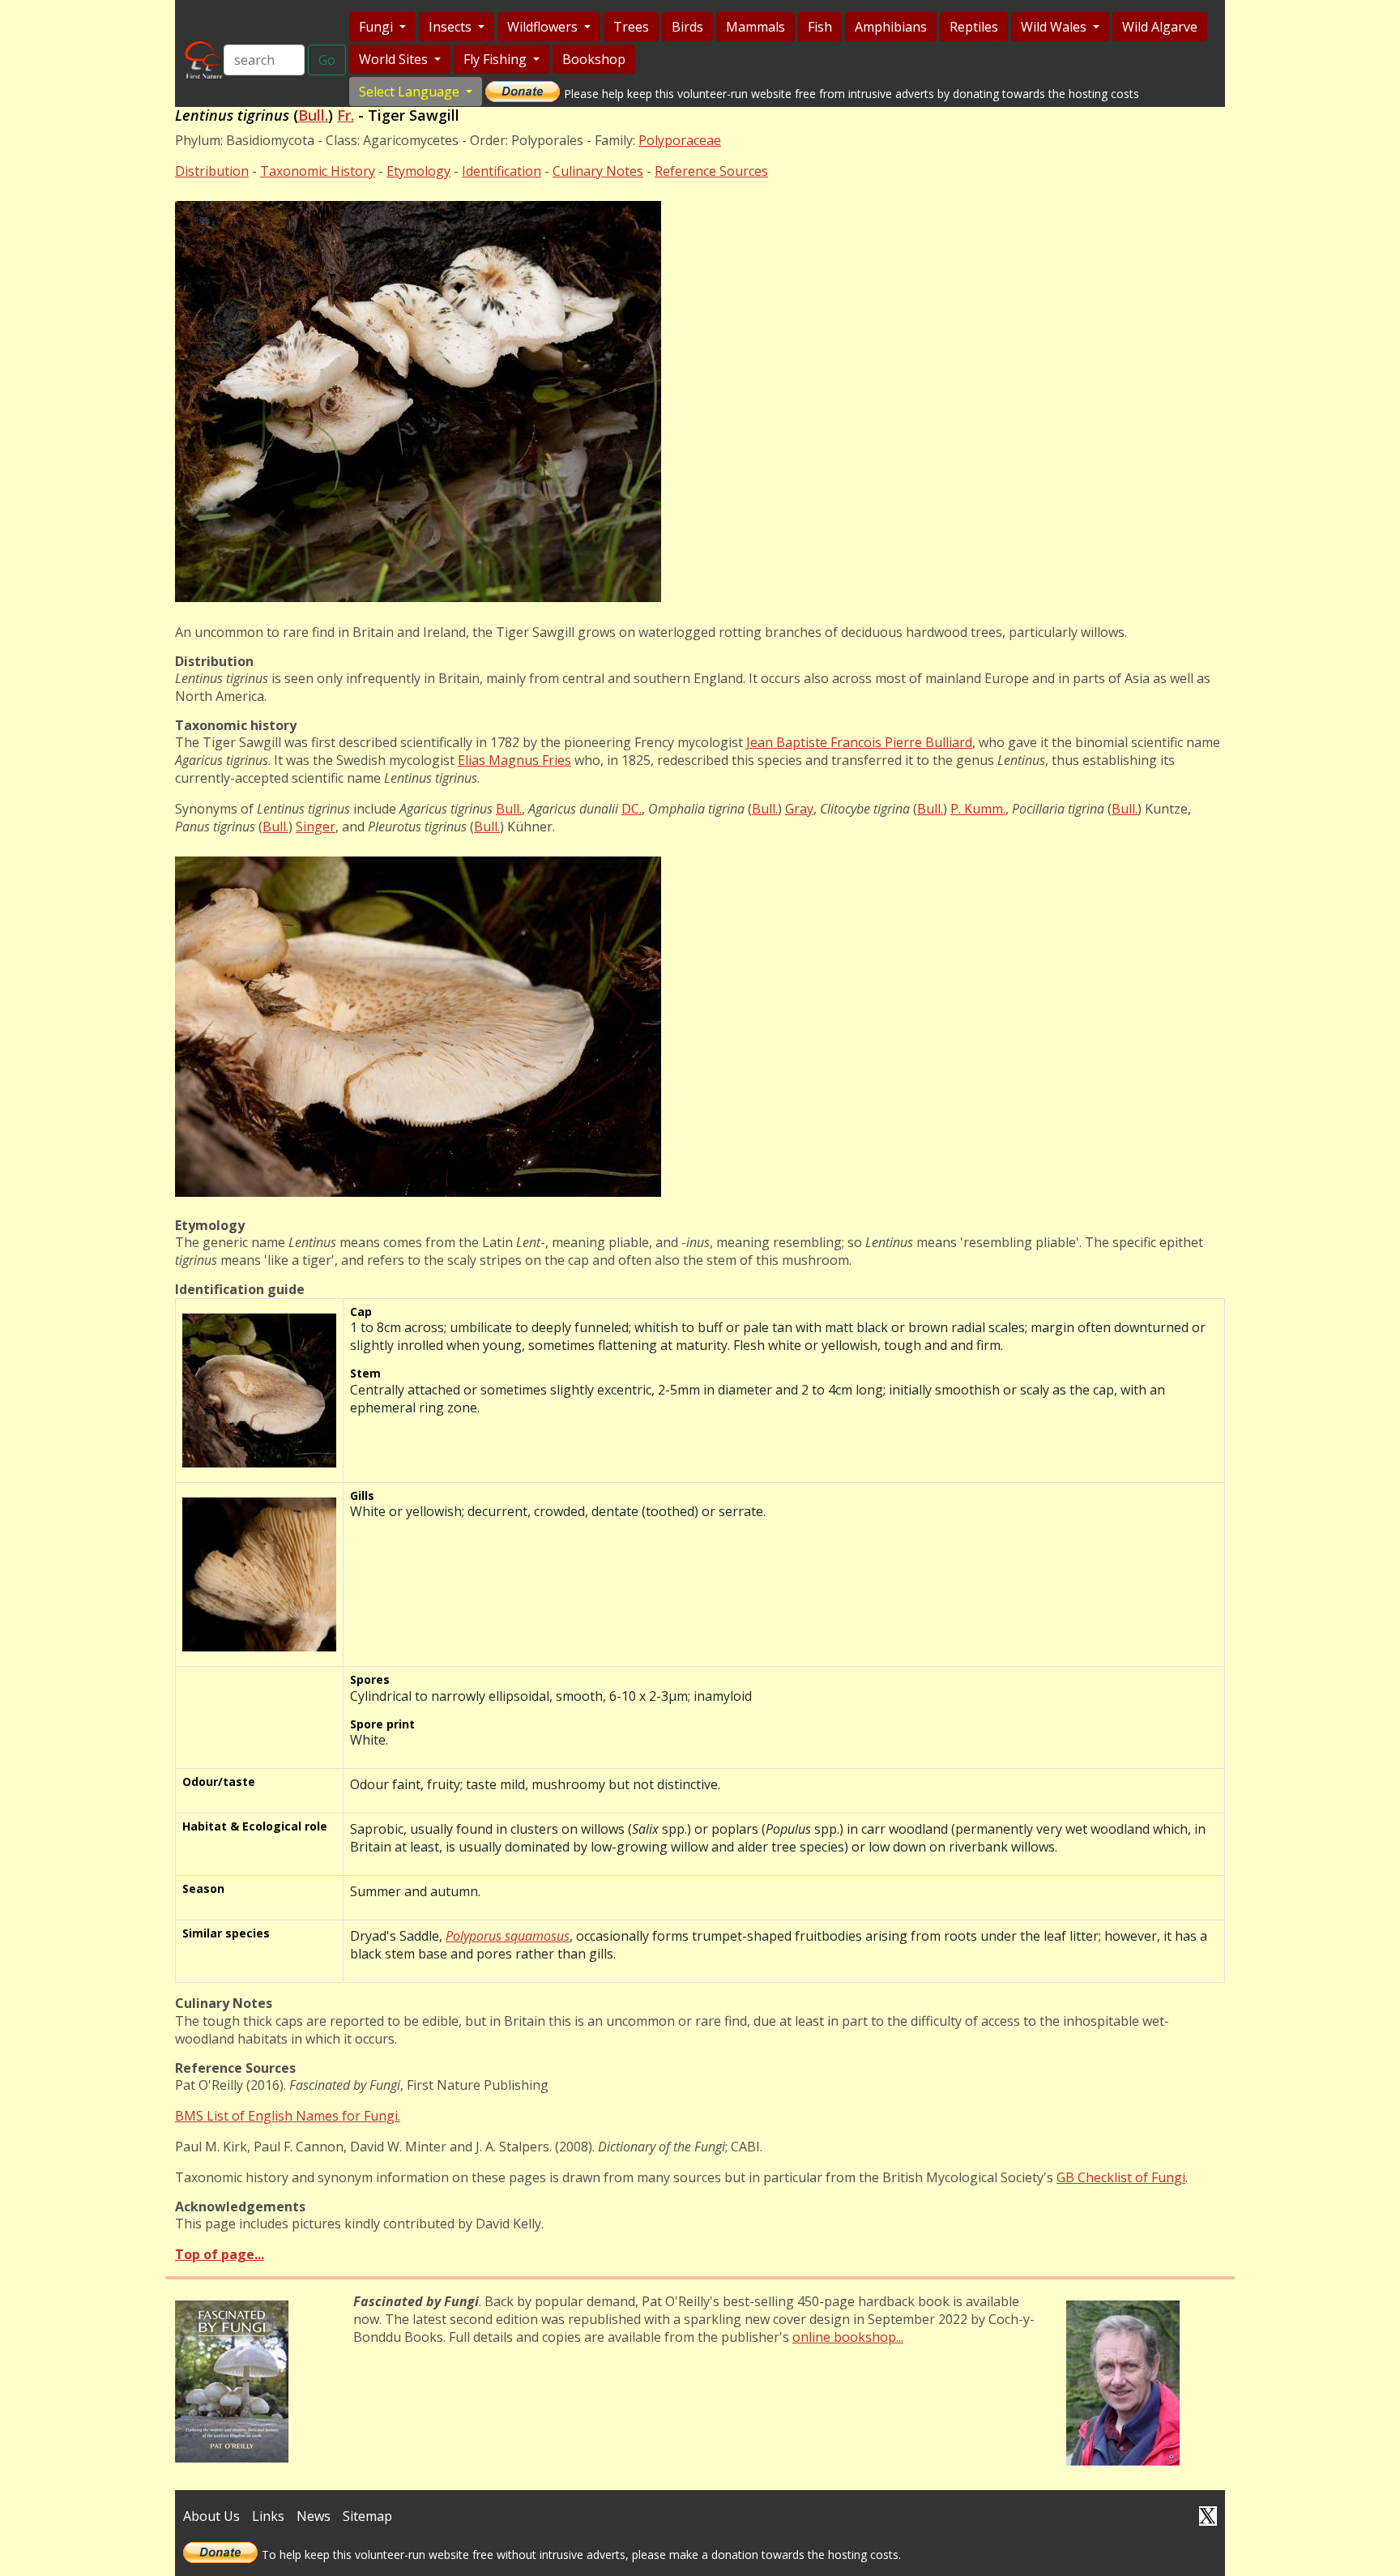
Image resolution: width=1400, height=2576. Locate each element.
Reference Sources (711, 171)
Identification (502, 171)
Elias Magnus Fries (514, 760)
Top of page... (220, 2254)
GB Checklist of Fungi (1121, 2177)
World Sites (395, 59)
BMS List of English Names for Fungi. (288, 2116)
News (314, 2516)
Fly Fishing (497, 59)
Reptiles (974, 27)
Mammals (755, 27)
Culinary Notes (598, 171)
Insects (452, 27)
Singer (316, 827)
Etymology (418, 171)
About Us (211, 2516)
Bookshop (594, 59)
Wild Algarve (1160, 27)
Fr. (346, 115)
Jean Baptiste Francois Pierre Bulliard (859, 742)
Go (327, 60)
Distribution (212, 171)
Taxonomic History (318, 171)
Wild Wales (1055, 27)
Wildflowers (544, 27)
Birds (687, 27)
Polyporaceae (680, 140)
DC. (632, 809)
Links (268, 2516)
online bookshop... (848, 2337)
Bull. (313, 115)
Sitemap (367, 2516)
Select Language (411, 92)
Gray (799, 809)
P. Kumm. (978, 809)
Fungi (378, 27)
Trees (631, 27)
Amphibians (891, 27)
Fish (820, 27)
